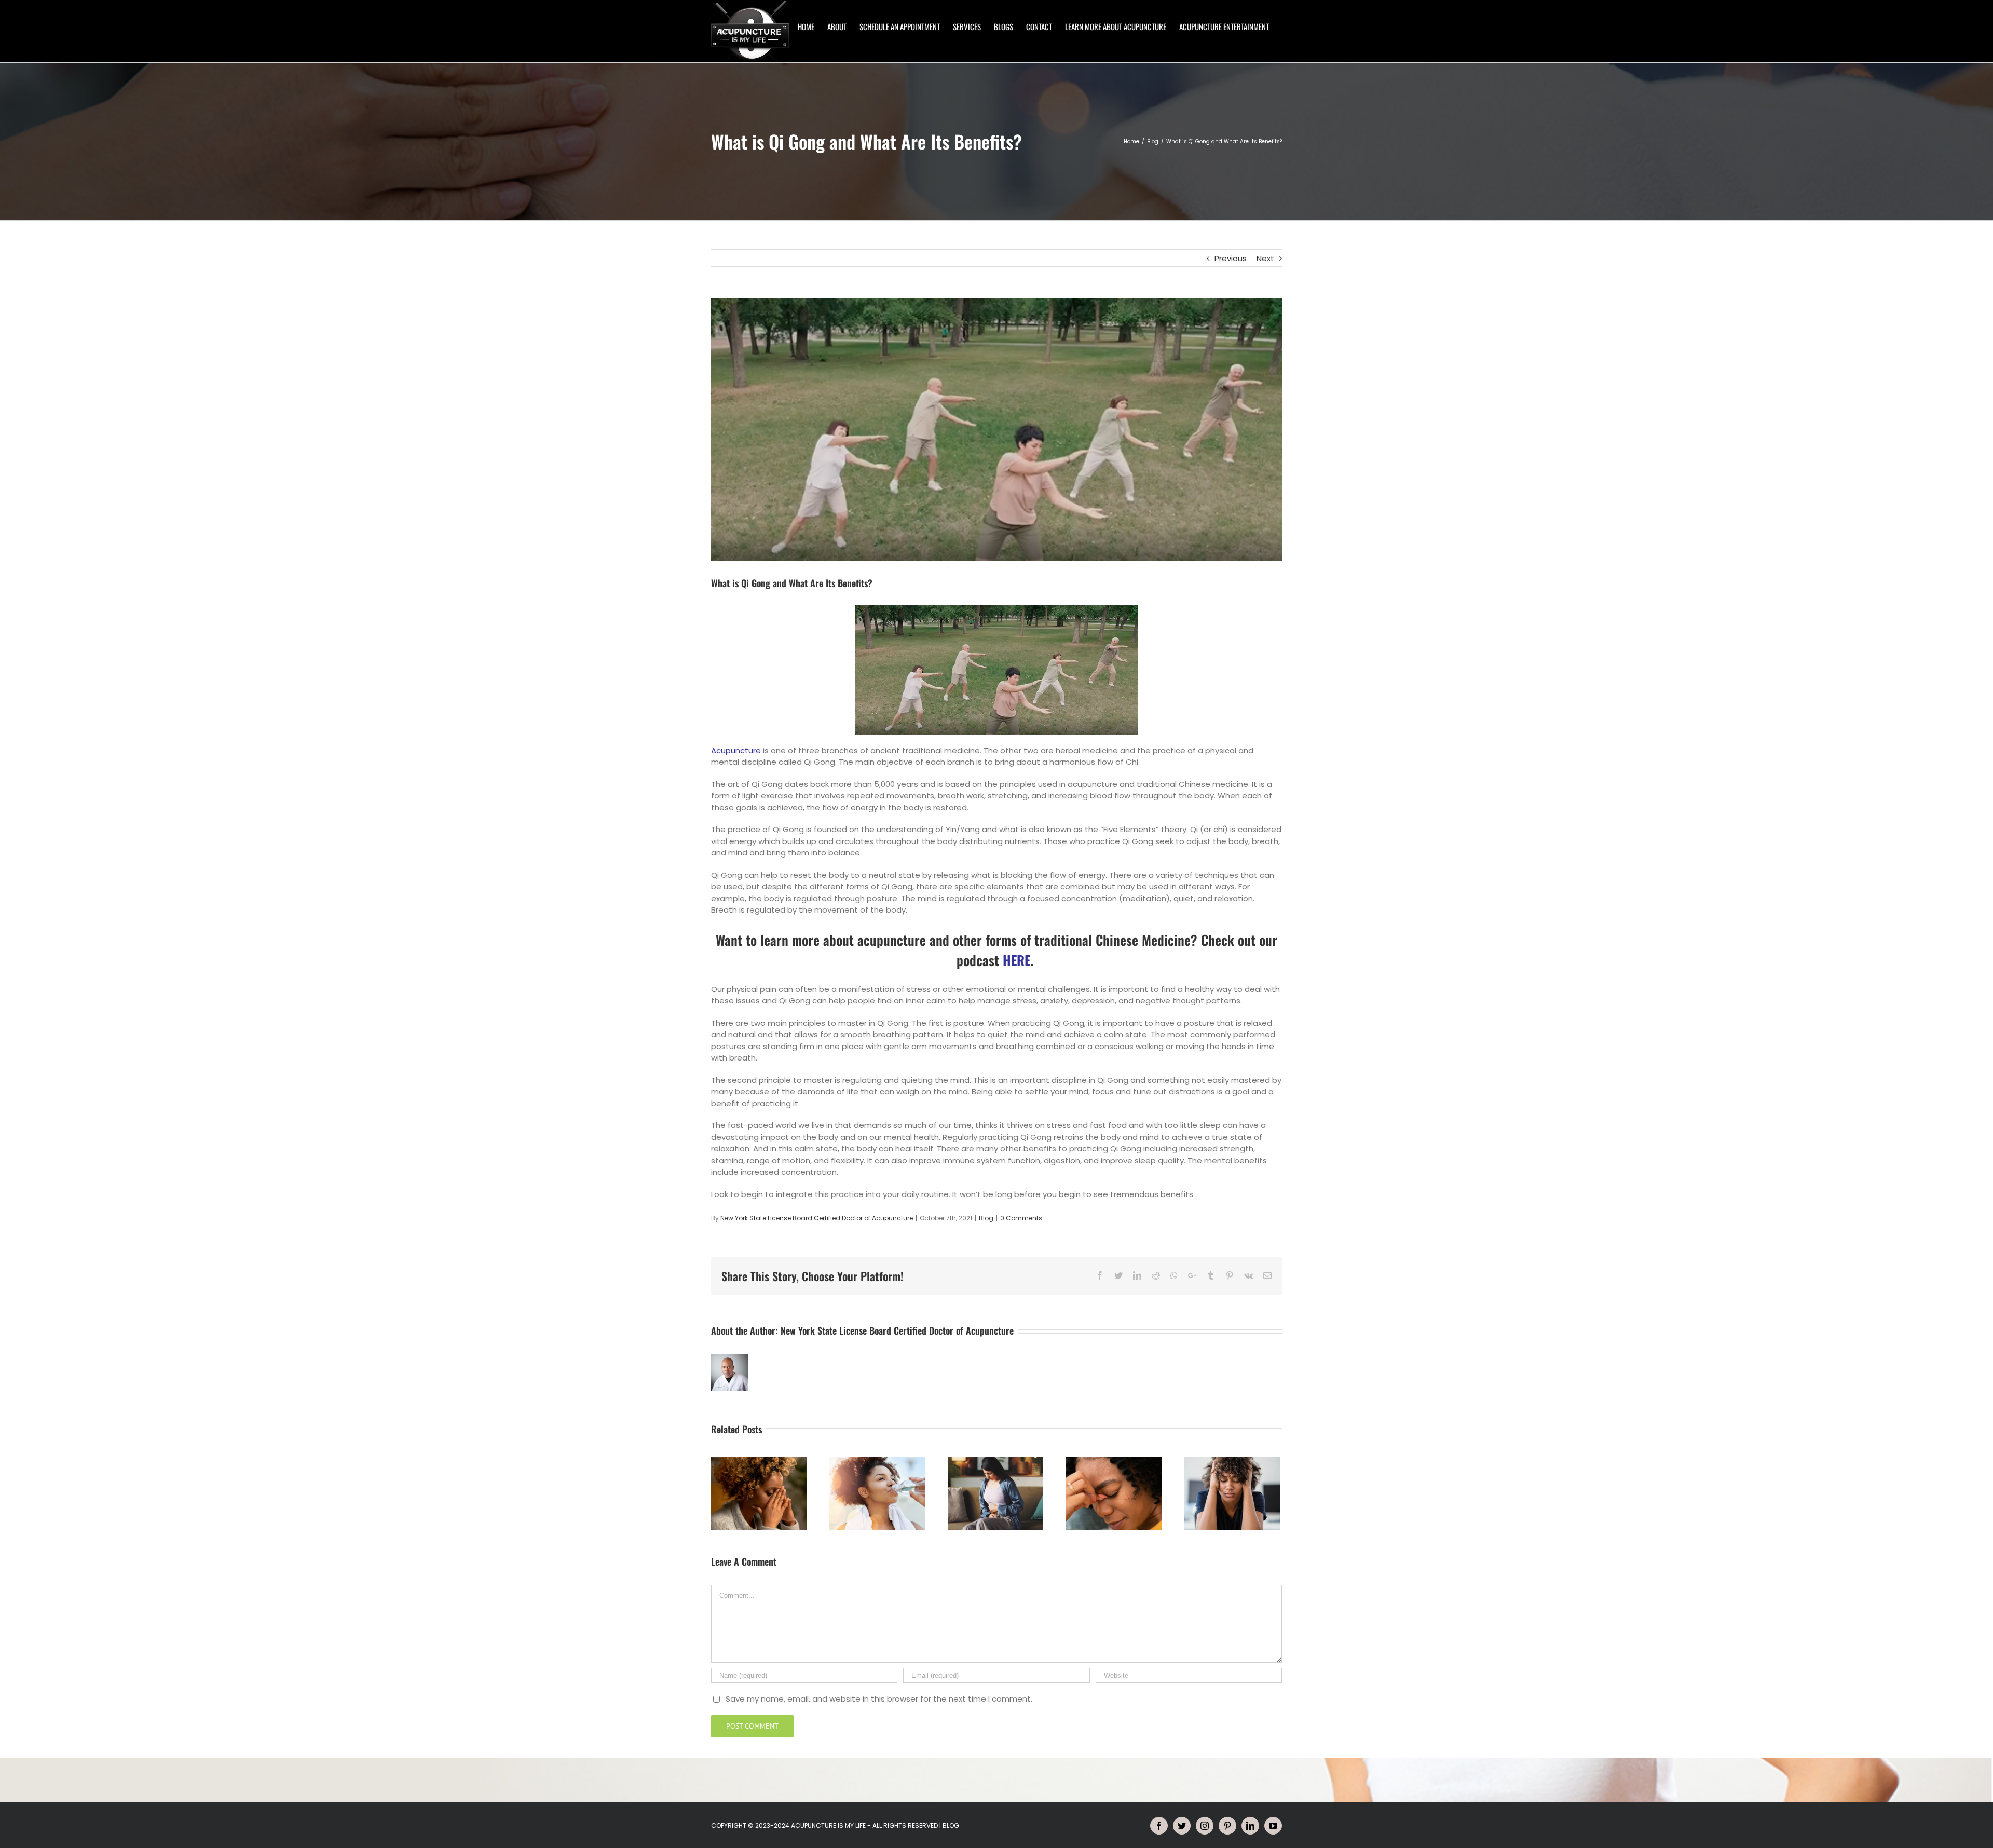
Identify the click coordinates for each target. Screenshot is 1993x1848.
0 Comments (1021, 1218)
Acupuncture (736, 750)
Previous (1231, 258)
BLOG (951, 1825)
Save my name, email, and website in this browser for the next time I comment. (879, 1699)
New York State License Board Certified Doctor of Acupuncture (817, 1218)
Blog (986, 1218)
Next (1265, 258)
